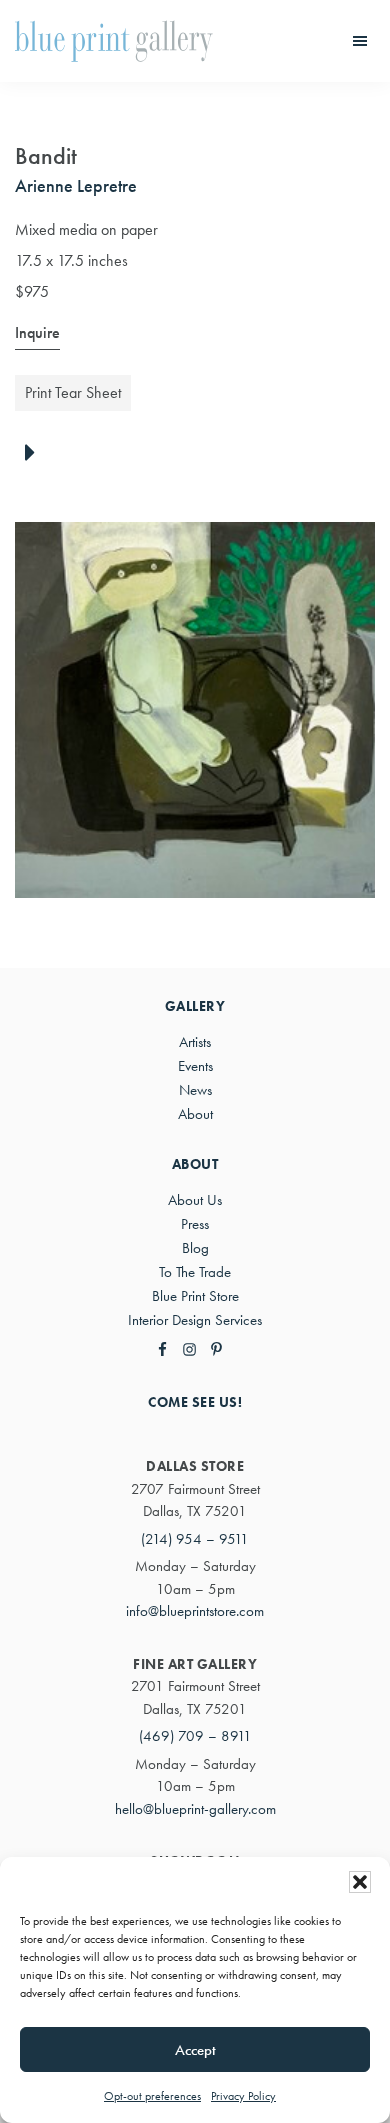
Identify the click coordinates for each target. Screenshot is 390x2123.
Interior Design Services (195, 1320)
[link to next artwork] (35, 454)
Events (195, 1066)
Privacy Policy (243, 2096)
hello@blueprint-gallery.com (195, 1809)
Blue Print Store (195, 1296)
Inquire (37, 332)
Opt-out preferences (152, 2096)
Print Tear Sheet (73, 392)
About (195, 1114)
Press (195, 1224)
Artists (195, 1042)
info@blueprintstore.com (195, 1611)
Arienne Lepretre (76, 185)
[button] (360, 1882)
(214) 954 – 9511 (195, 1539)
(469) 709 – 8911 (195, 1736)
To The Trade (195, 1272)
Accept (195, 2050)
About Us (195, 1200)
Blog (195, 1248)
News (195, 1090)
